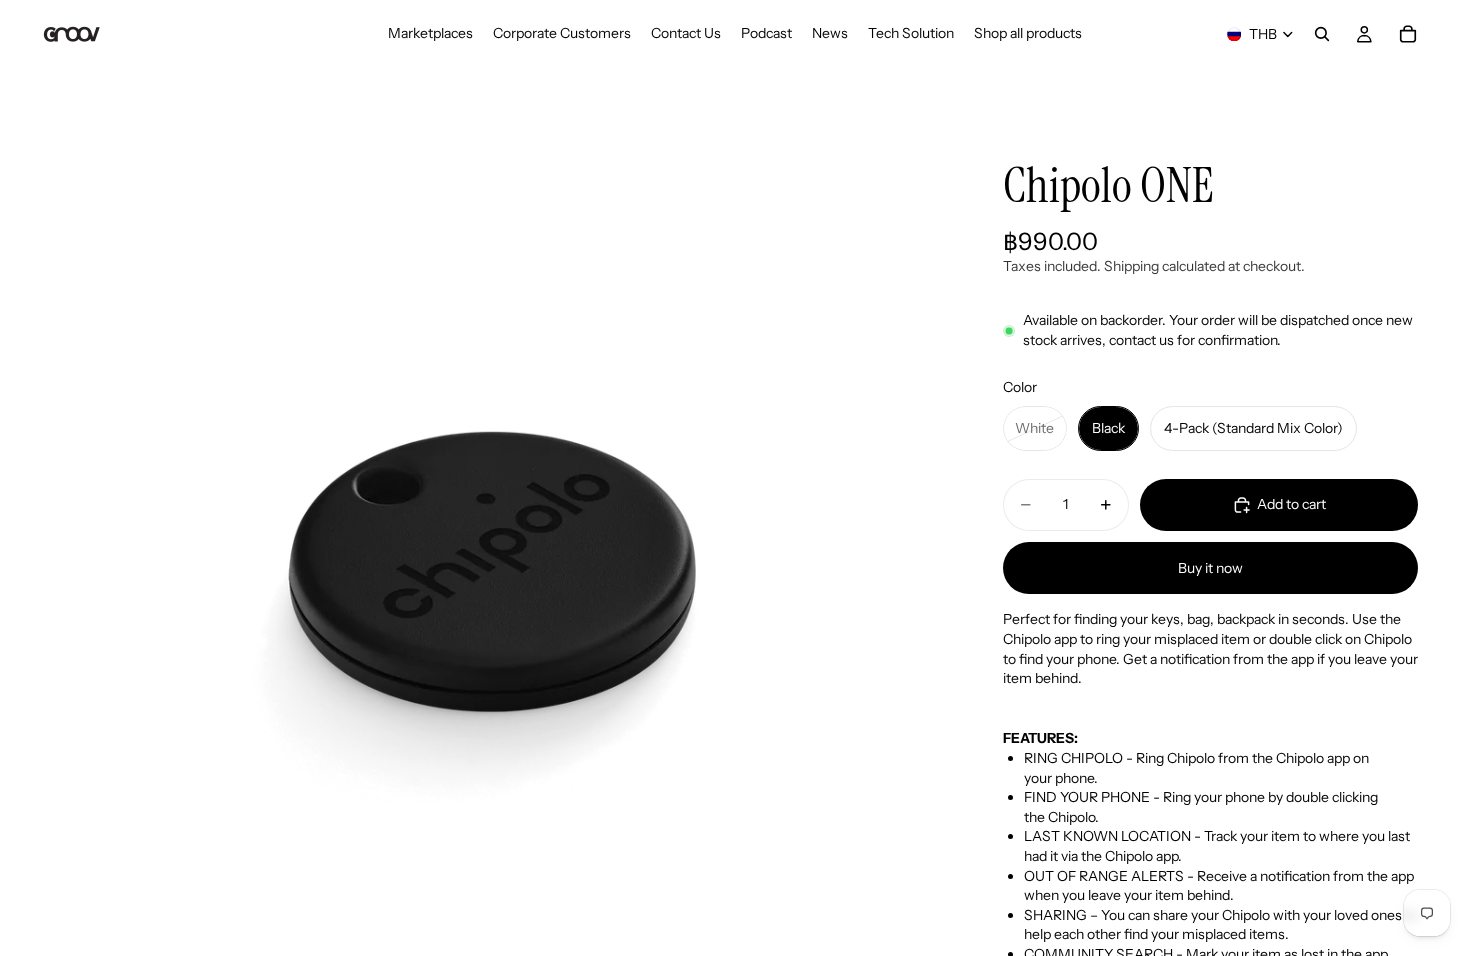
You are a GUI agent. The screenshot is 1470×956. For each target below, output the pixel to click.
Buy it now (1210, 568)
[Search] (1322, 34)
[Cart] (1408, 34)
